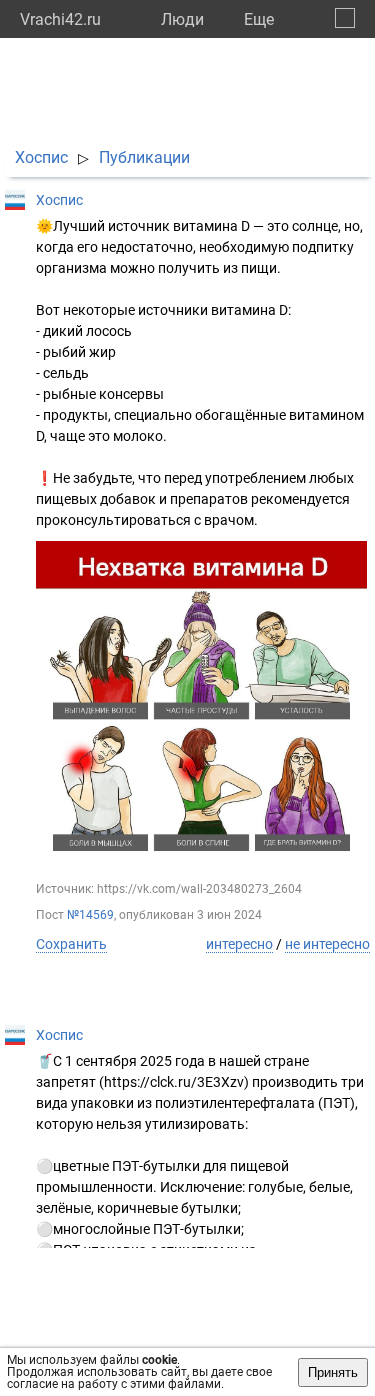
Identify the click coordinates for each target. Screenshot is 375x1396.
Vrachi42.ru (60, 19)
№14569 (90, 915)
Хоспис (41, 157)
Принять (333, 1372)
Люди (182, 19)
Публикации (144, 157)
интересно (239, 944)
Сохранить (71, 944)
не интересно (327, 944)
